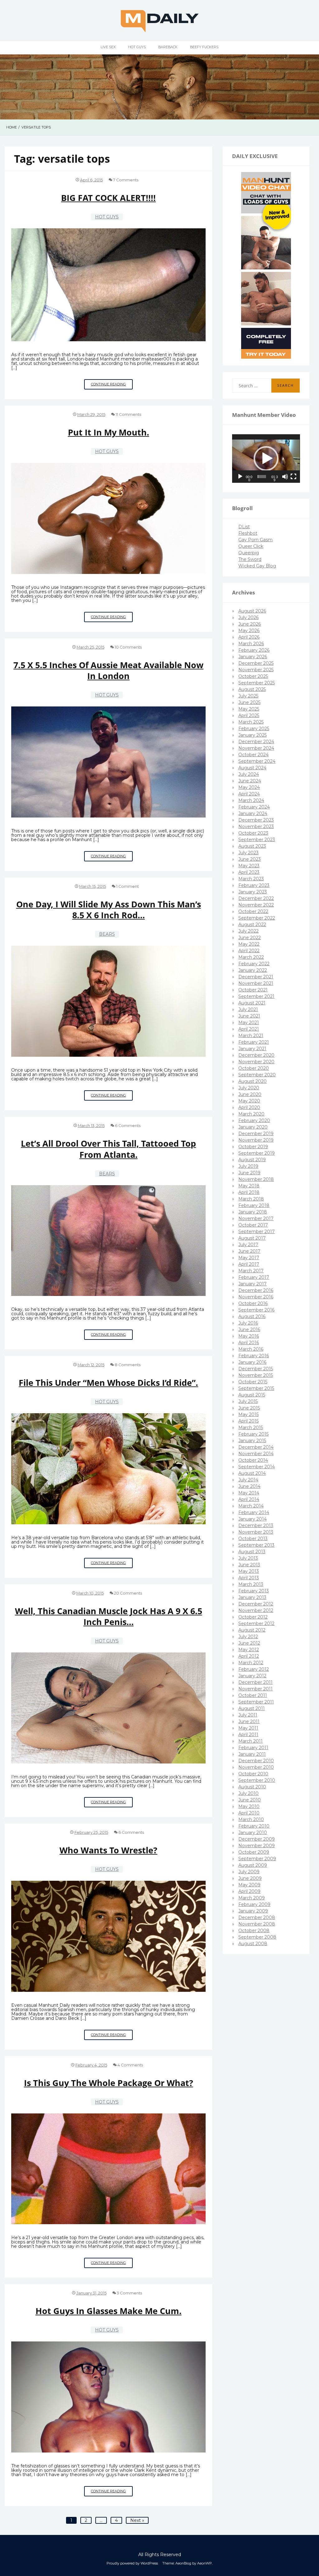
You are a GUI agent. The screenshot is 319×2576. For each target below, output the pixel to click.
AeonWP (205, 2563)
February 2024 (254, 807)
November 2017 (256, 1218)
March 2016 (251, 1349)
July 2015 (248, 1401)
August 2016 (252, 1316)
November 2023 (256, 827)
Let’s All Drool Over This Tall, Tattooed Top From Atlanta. (108, 1149)
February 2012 (254, 1669)
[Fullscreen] (293, 477)
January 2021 (252, 1049)
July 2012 (248, 1637)
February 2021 (254, 1042)
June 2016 (249, 1330)
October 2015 (253, 1382)
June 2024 (250, 781)
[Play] (240, 477)
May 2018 (249, 1186)
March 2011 (250, 1741)
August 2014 (252, 1473)
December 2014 (256, 1447)
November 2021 (256, 983)
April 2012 (249, 1656)
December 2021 (256, 977)
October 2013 (253, 1539)
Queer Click (251, 546)
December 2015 (256, 1369)
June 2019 (249, 1173)
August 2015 (252, 1395)
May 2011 (248, 1728)
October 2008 (254, 1931)
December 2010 (256, 1761)
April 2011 (248, 1735)
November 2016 (256, 1297)
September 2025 (257, 683)
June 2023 (250, 859)
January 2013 (252, 1597)
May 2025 (249, 709)
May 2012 (249, 1650)
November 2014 (256, 1454)
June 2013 (249, 1565)
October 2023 (253, 833)
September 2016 (256, 1310)
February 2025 (254, 729)
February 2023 (254, 885)
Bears (107, 934)
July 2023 (248, 853)
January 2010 (253, 1833)
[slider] (262, 477)
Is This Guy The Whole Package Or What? (109, 2083)
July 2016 (248, 1323)
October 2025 (253, 676)
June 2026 (250, 624)
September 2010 (257, 1780)
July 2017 (248, 1245)
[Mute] (285, 477)
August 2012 (252, 1630)
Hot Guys (137, 47)
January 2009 (253, 1911)
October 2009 (254, 1852)
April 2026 (249, 637)
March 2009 (252, 1898)
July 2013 (248, 1558)
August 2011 (252, 1708)
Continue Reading (112, 386)
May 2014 (249, 1493)
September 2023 (257, 840)
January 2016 (252, 1362)
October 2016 (253, 1303)
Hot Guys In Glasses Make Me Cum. (109, 2311)
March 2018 (251, 1199)
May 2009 (249, 1885)
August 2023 (252, 846)
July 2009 (249, 1872)
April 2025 (249, 715)
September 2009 (257, 1859)
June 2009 (250, 1878)
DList (244, 527)
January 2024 (253, 813)
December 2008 (257, 1917)
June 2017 (249, 1251)
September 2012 (256, 1623)
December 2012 (256, 1604)
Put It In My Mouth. (109, 432)
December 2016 (256, 1290)
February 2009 (254, 1904)
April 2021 (249, 1029)
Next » (137, 2520)
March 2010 (251, 1819)
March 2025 (251, 722)
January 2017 (252, 1284)
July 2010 (248, 1793)
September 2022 (257, 918)
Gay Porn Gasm (255, 540)
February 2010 (254, 1826)
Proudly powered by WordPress (132, 2563)
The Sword (250, 559)
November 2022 (256, 905)
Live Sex (108, 47)
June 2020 (250, 1094)
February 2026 (254, 650)
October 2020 (254, 1068)
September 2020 (257, 1075)
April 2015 (248, 1421)
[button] (266, 459)
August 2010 (252, 1787)
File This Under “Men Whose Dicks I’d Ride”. (108, 1383)
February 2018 (254, 1205)
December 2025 (256, 663)
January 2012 (252, 1676)
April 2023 (249, 872)
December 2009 (257, 1839)
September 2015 (256, 1388)
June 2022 (250, 938)
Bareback (168, 47)
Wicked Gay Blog (257, 566)
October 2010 (253, 1774)
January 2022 (253, 970)
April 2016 (249, 1343)
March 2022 (251, 957)
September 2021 (256, 996)
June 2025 (249, 702)
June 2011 (249, 1721)
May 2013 (249, 1571)
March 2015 (251, 1428)
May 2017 (249, 1258)
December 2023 (256, 820)
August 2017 (252, 1238)
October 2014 (253, 1460)
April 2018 (249, 1192)
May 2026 (249, 631)
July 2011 (248, 1715)
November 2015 (256, 1375)
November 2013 (256, 1532)
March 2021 (251, 1036)
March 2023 (251, 879)
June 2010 (250, 1800)
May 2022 (249, 944)
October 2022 (253, 911)
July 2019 (248, 1166)
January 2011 (252, 1754)
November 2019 (256, 1140)
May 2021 (249, 1022)
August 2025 (252, 689)
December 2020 (256, 1055)
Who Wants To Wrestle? (108, 1850)
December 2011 (255, 1682)
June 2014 (249, 1486)
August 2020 (252, 1081)
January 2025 (252, 735)
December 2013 (256, 1526)
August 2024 (252, 768)
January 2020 (253, 1127)
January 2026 (253, 657)
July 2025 (248, 696)
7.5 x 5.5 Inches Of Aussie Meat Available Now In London (108, 670)
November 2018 (256, 1179)
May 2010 (249, 1806)
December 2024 (256, 742)
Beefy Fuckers (204, 47)
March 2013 (251, 1584)
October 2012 (253, 1617)
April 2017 (249, 1264)
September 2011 (256, 1702)
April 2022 (249, 951)
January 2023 (253, 892)
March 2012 (251, 1663)
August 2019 (252, 1160)
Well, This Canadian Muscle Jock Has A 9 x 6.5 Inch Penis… (109, 1616)
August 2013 (252, 1552)
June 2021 (249, 1016)
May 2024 (249, 787)
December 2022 (256, 898)
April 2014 (249, 1499)
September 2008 (257, 1937)
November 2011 (255, 1689)
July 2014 (248, 1480)
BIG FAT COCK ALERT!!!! (108, 198)
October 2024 (253, 755)
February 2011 (253, 1748)
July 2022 (248, 931)
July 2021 (248, 1009)
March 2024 (251, 800)
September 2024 (257, 761)
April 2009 (249, 1891)
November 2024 (256, 748)
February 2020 (254, 1120)
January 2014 (252, 1519)
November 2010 (256, 1767)
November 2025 (256, 670)
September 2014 (257, 1467)
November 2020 (256, 1062)
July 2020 (249, 1088)
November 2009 (257, 1846)
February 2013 (254, 1591)
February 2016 (254, 1356)
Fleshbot (248, 533)
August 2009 (253, 1865)
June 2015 (249, 1408)
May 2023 (249, 866)
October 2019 (253, 1147)
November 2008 (257, 1924)
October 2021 (253, 990)
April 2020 (249, 1107)
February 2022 (254, 964)
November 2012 (256, 1610)
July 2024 (249, 774)
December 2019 (256, 1134)
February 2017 (254, 1277)
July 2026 (248, 617)
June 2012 (249, 1643)
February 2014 (254, 1512)
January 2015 (252, 1441)
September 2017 (257, 1232)
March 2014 (251, 1506)
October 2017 (253, 1225)
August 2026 (252, 611)
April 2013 (249, 1578)
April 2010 (249, 1813)
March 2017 (251, 1271)
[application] (266, 459)
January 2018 (253, 1212)
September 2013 (256, 1545)
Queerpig (249, 553)
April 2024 (249, 794)
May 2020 (249, 1101)
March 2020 (251, 1114)
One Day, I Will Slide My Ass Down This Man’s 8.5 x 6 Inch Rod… (109, 910)
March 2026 (251, 644)
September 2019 (257, 1153)
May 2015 (248, 1414)
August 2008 (253, 1944)
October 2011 (253, 1695)
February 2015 (253, 1434)
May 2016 (249, 1336)
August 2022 (252, 925)
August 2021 (252, 1003)
